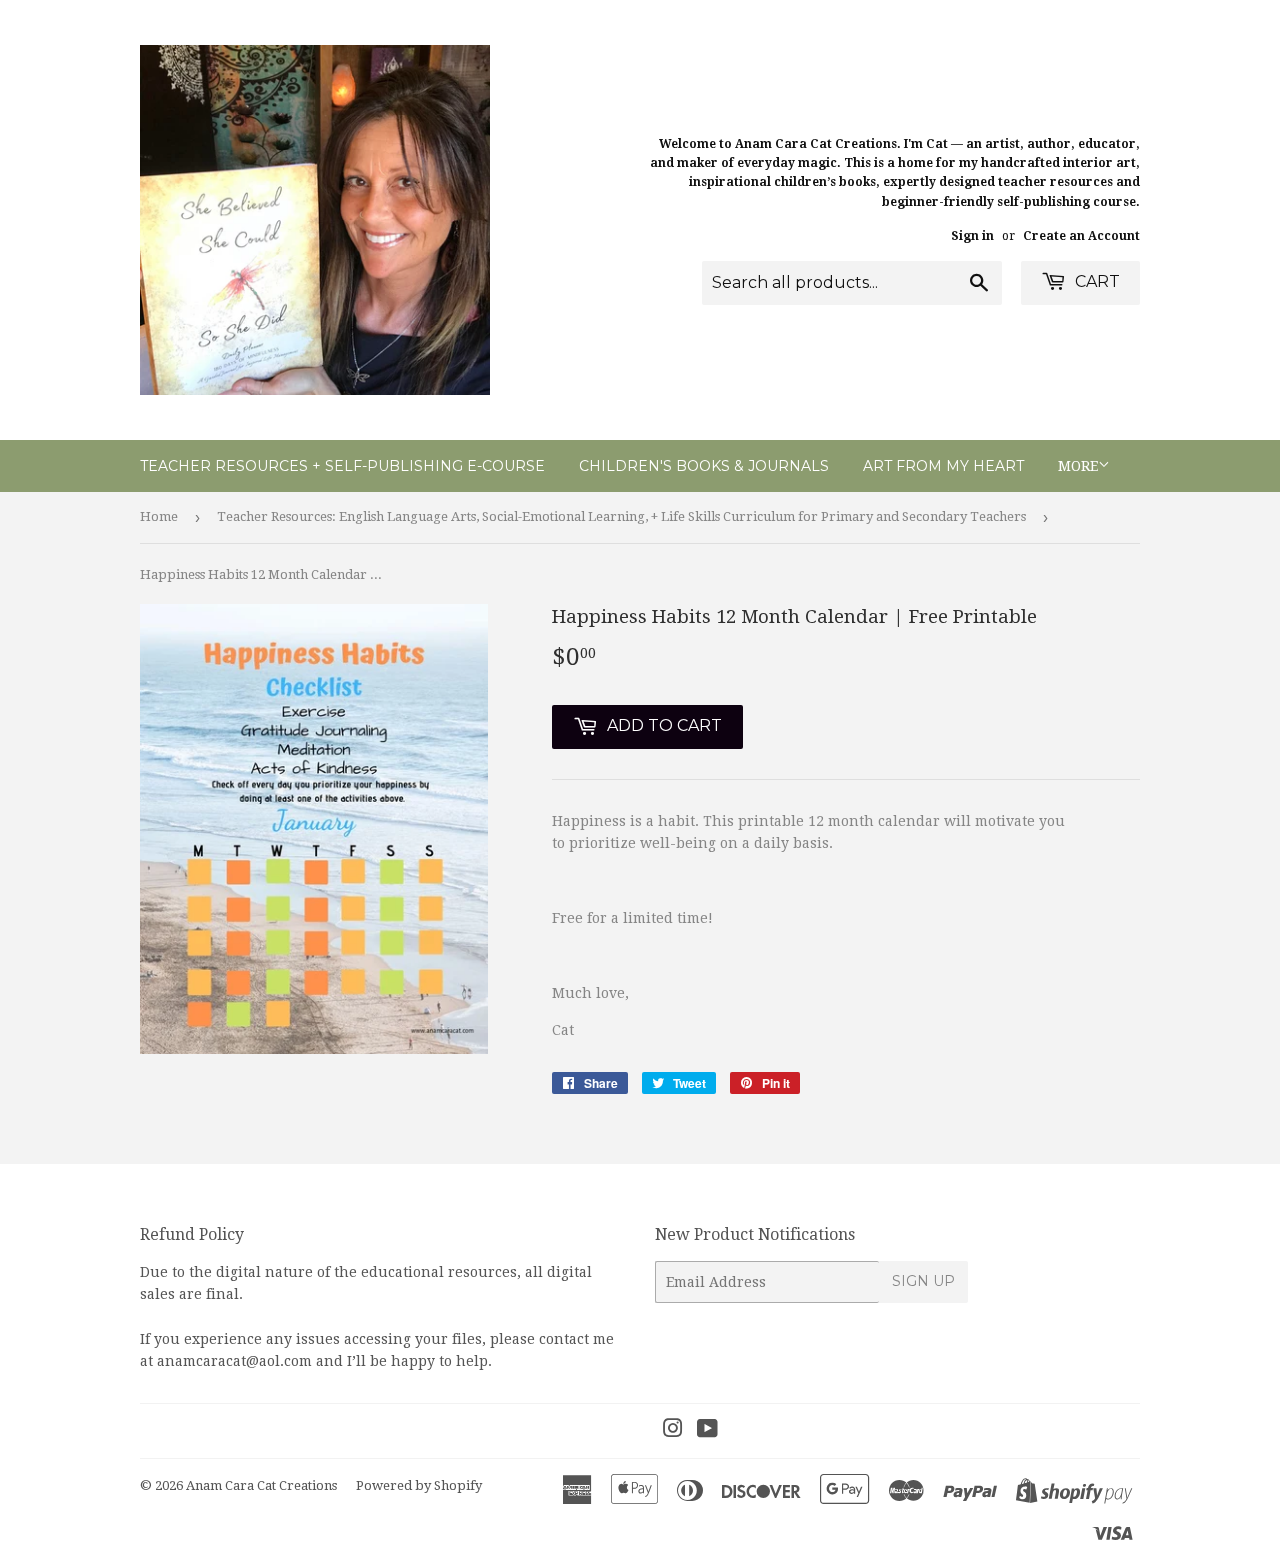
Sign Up (923, 1281)
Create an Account (1081, 236)
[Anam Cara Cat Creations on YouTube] (707, 1431)
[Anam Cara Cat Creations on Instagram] (673, 1431)
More (1078, 466)
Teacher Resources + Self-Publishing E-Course (342, 466)
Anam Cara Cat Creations (261, 1485)
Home (159, 516)
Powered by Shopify (419, 1485)
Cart (1095, 281)
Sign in (972, 236)
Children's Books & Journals (704, 466)
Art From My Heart (943, 466)
